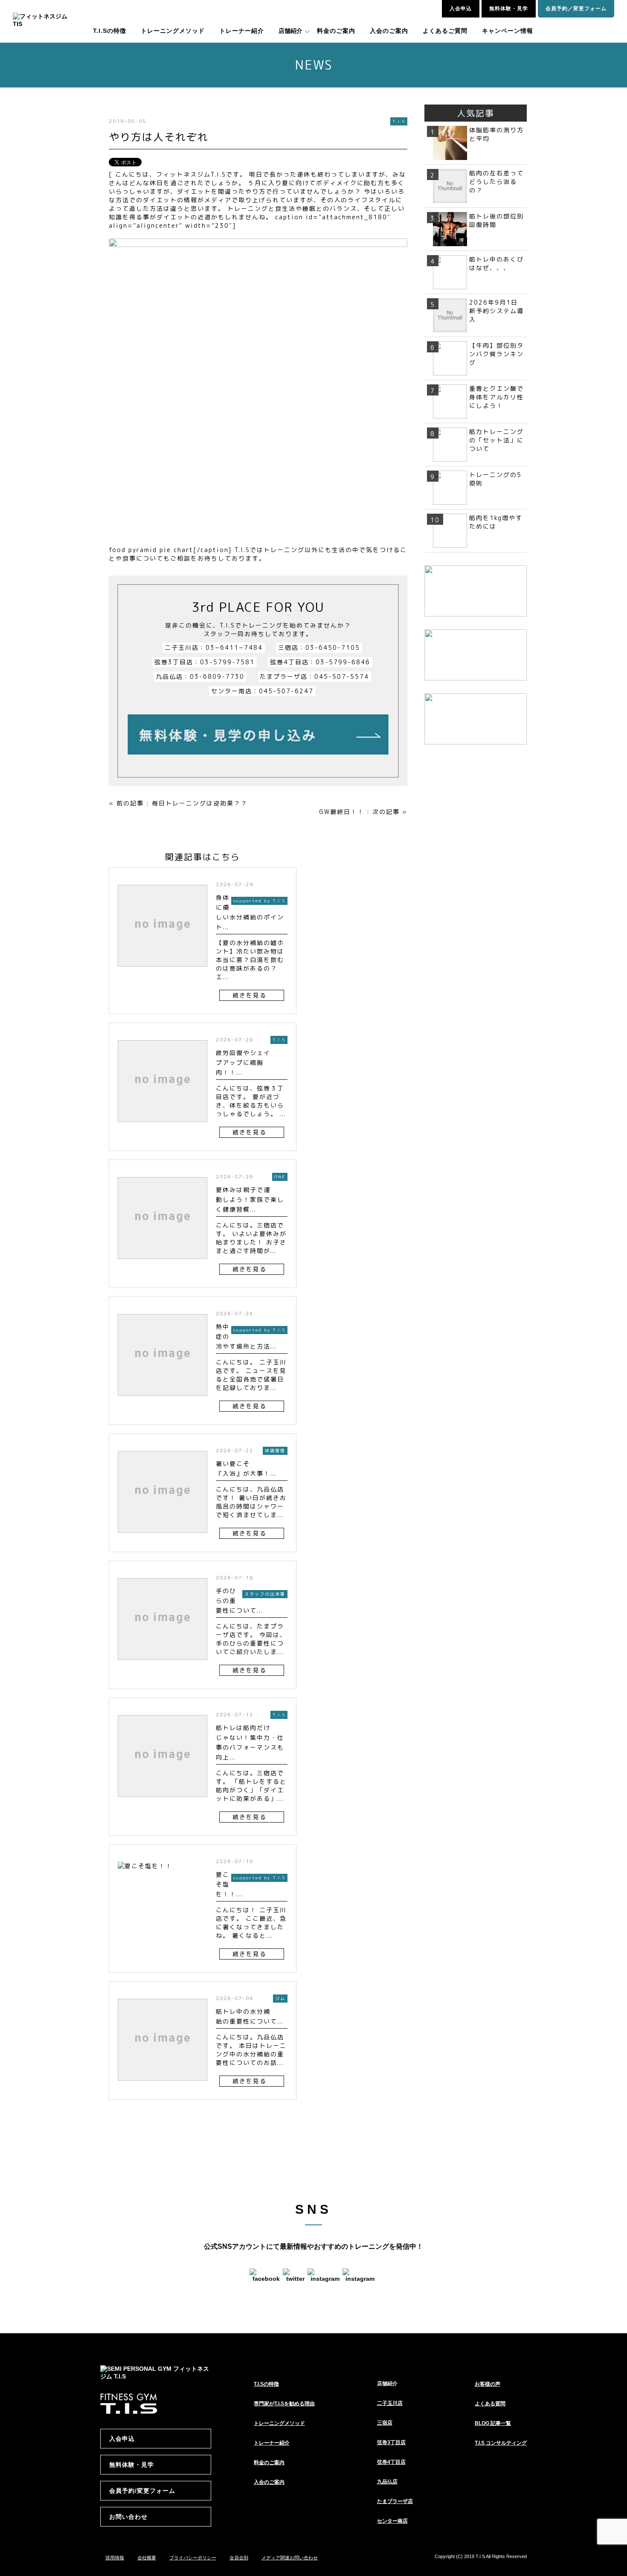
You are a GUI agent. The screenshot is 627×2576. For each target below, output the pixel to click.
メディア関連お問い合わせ (290, 2558)
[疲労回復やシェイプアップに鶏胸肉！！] (163, 1126)
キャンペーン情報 (508, 31)
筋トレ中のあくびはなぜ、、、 (496, 263)
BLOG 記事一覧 (493, 2423)
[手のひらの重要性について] (163, 1664)
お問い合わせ (128, 2517)
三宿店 (385, 2423)
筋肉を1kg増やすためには (496, 522)
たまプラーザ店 (395, 2501)
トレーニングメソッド (173, 31)
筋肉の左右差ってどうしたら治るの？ (496, 182)
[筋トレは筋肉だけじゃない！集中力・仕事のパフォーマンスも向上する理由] (163, 1801)
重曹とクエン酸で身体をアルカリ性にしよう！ (496, 397)
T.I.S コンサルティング (501, 2443)
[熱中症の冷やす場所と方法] (163, 1400)
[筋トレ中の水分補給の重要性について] (163, 2085)
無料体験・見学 (509, 9)
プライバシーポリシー (193, 2558)
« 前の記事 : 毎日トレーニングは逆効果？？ (178, 803)
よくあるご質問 (445, 31)
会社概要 (147, 2558)
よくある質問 (490, 2404)
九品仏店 (387, 2482)
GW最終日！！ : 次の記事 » (363, 812)
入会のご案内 (389, 31)
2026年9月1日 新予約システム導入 (497, 311)
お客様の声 (488, 2384)
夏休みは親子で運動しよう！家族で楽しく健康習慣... (250, 1199)
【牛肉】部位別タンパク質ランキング (496, 354)
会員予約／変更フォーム (576, 9)
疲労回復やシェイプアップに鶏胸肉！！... (243, 1063)
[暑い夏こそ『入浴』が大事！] (163, 1537)
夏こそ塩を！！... (229, 1884)
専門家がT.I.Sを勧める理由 (284, 2404)
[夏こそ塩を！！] (145, 1874)
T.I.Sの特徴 (110, 31)
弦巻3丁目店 (391, 2442)
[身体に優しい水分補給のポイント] (163, 971)
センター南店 (392, 2521)
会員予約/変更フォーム (142, 2491)
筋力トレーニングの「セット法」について (496, 440)
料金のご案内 (336, 31)
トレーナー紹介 (242, 31)
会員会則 (239, 2558)
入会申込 (461, 9)
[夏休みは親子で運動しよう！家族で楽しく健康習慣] (163, 1263)
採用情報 (115, 2558)
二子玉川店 (390, 2403)
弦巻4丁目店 (391, 2462)
